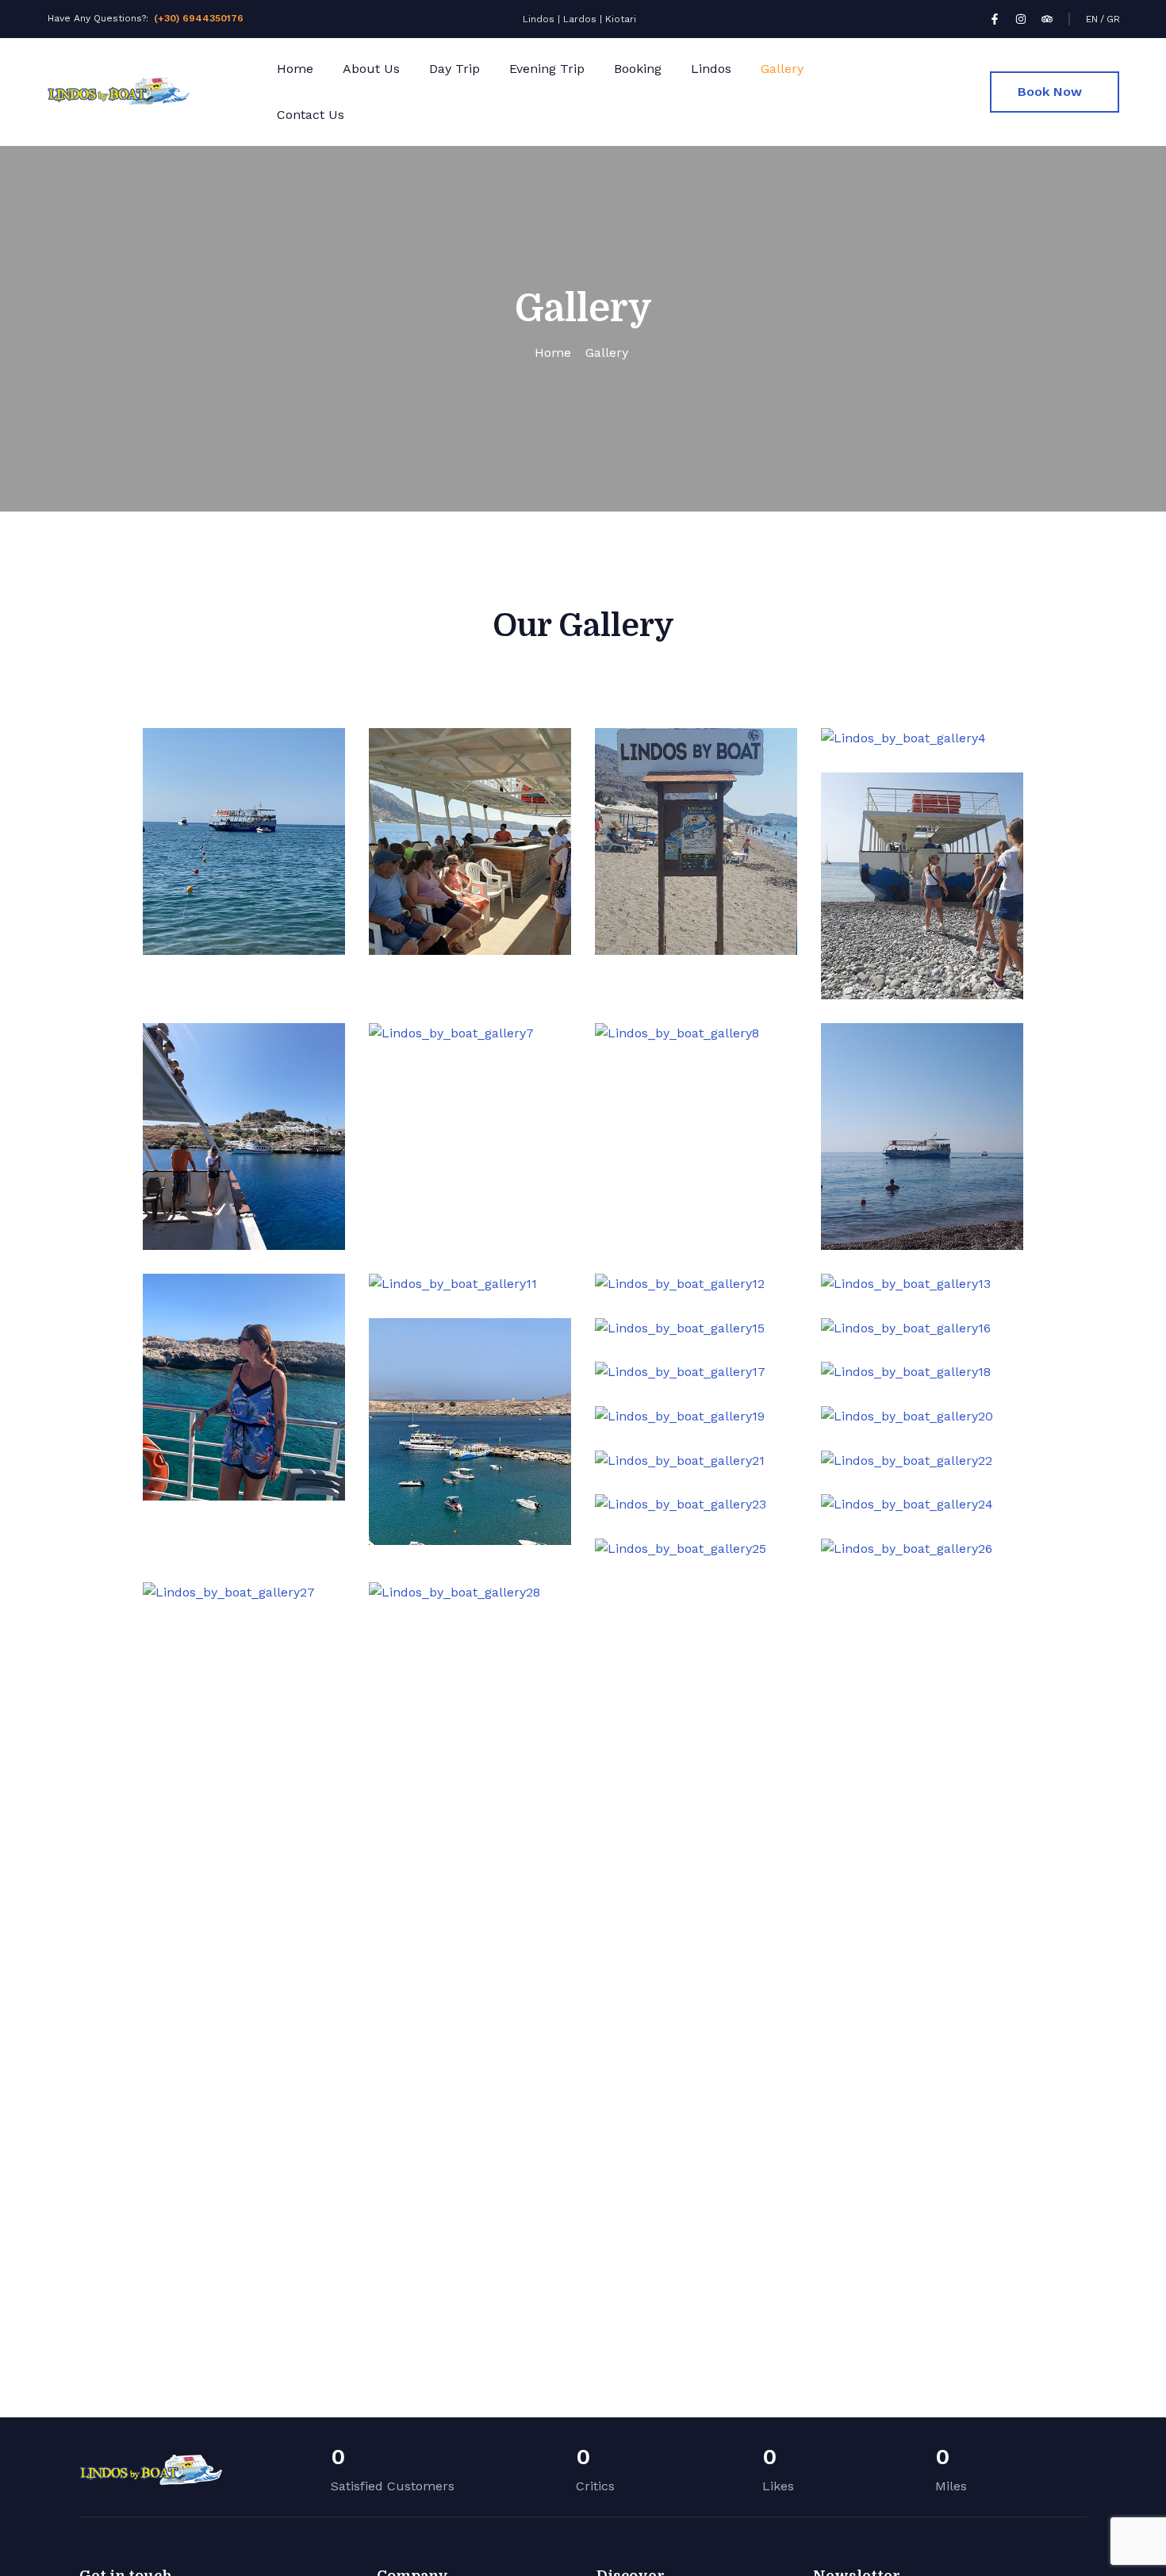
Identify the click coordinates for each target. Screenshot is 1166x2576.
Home (295, 69)
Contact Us (311, 115)
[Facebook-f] (995, 19)
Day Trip (455, 69)
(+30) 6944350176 (199, 18)
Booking (638, 69)
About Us (371, 69)
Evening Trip (547, 69)
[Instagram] (1021, 19)
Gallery (782, 69)
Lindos (711, 69)
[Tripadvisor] (1047, 19)
